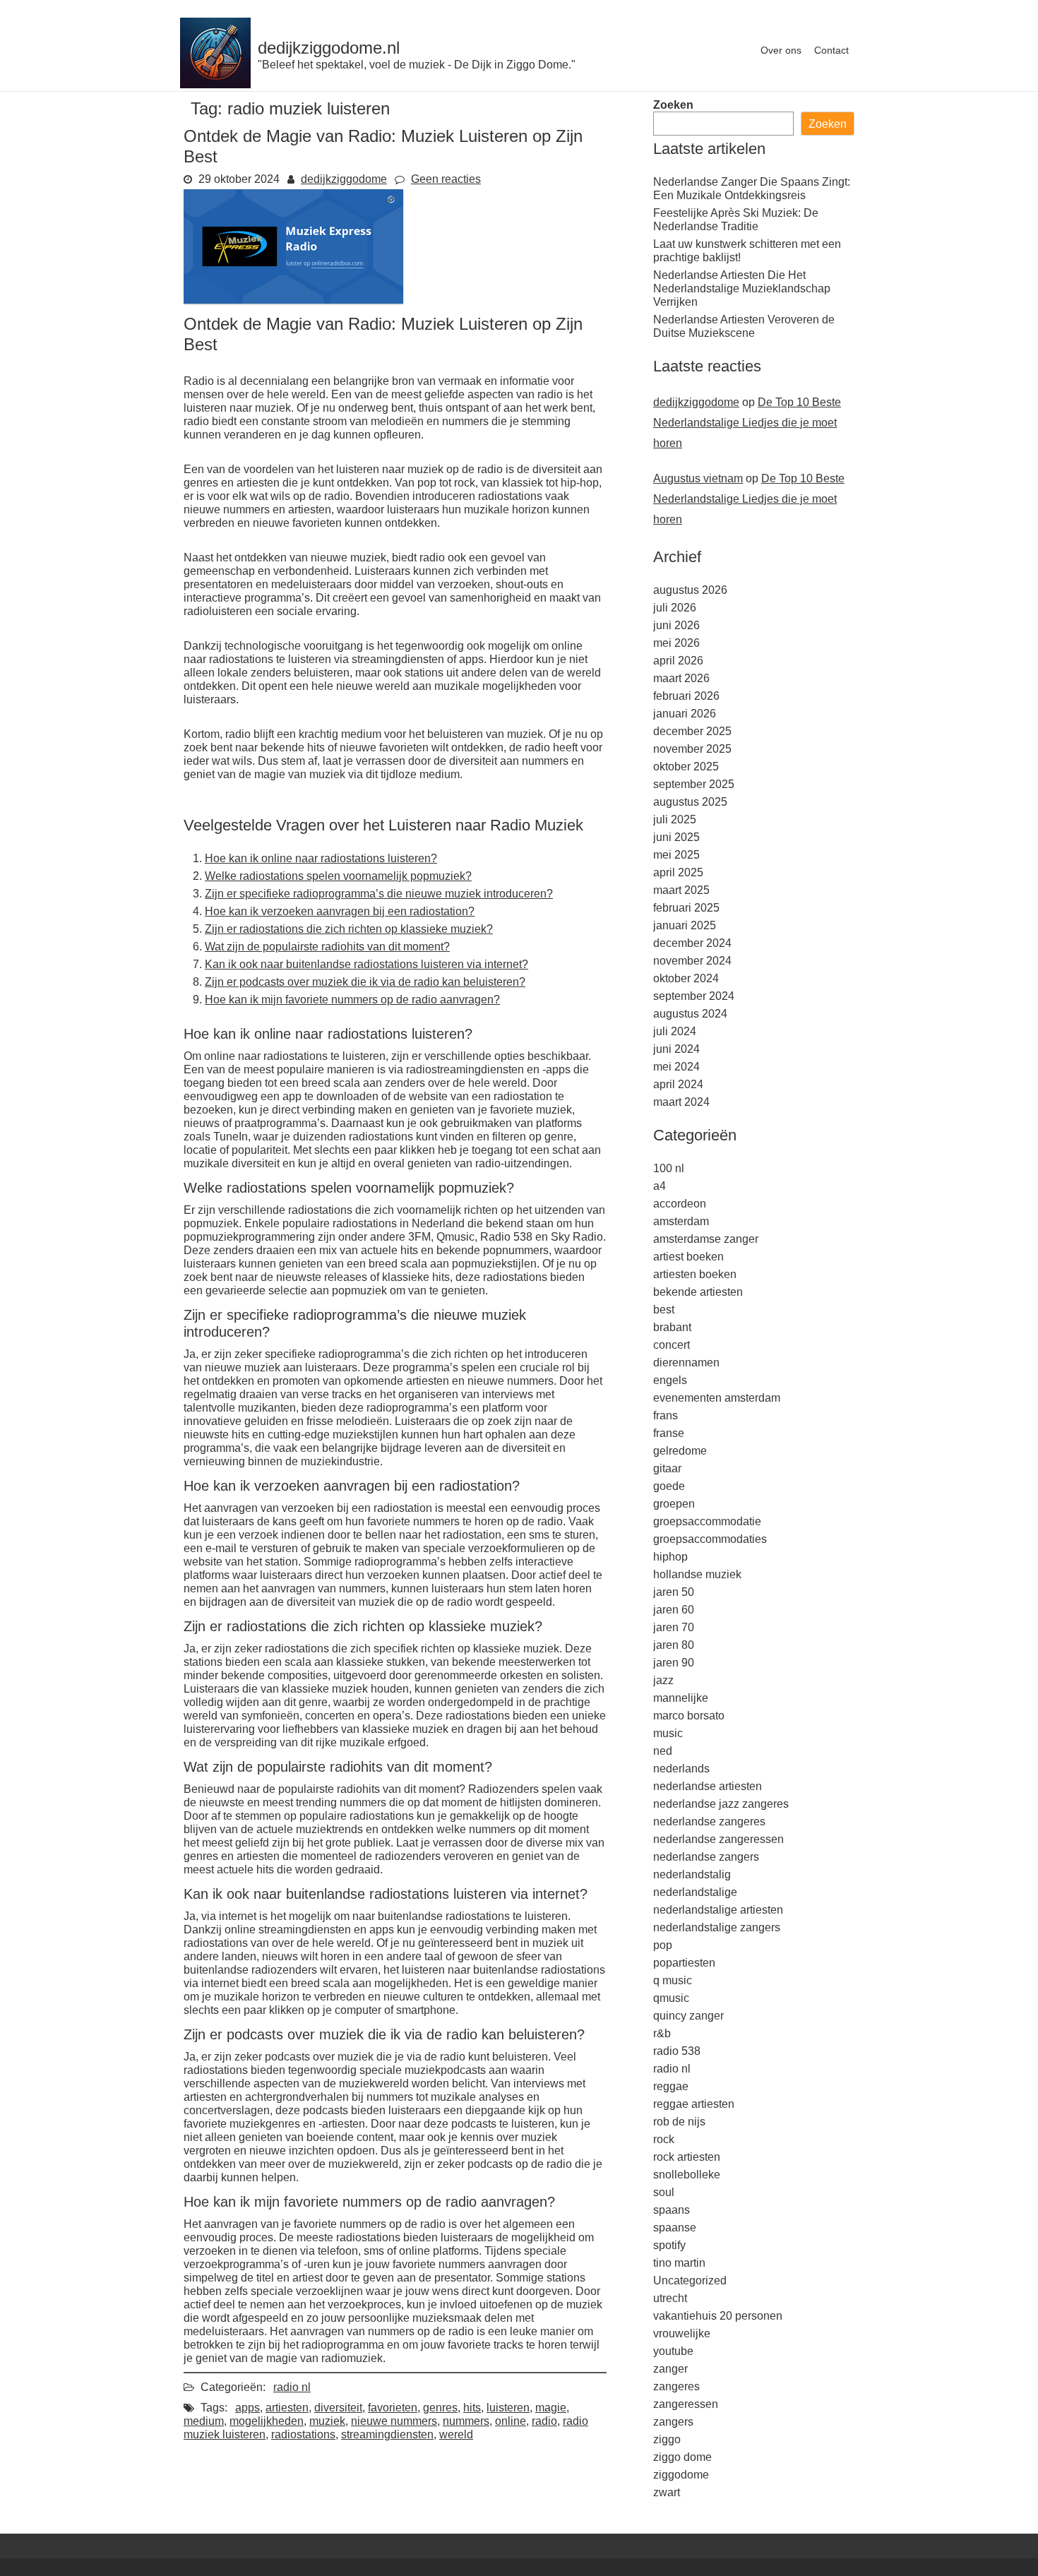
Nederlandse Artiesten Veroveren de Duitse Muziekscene (744, 326)
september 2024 (694, 996)
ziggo (667, 2439)
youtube (673, 2351)
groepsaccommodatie (707, 1521)
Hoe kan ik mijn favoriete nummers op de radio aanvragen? (352, 1000)
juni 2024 (676, 1049)
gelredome (680, 1451)
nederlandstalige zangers (717, 1927)
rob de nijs (679, 2122)
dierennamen (686, 1362)
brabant (672, 1327)
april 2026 (678, 661)
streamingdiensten (387, 2434)
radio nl (292, 2387)
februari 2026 (686, 696)
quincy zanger (688, 2016)
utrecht (670, 2298)
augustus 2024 (690, 1014)
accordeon (680, 1204)
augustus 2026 (690, 590)
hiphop (670, 1557)
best (664, 1310)
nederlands (681, 1769)
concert (672, 1345)
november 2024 (692, 961)
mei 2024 (676, 1067)
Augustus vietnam (698, 478)
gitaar (667, 1468)
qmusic (671, 1998)
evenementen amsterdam (717, 1398)
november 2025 (692, 749)
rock (664, 2139)
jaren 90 (674, 1663)
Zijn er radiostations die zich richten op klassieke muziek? (349, 929)
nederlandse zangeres (709, 1821)
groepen (674, 1504)
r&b (662, 2033)
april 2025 (678, 872)
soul (664, 2192)
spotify (669, 2245)
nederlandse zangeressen (718, 1839)
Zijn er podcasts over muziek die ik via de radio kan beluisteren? (365, 982)
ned (663, 1751)
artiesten (287, 2408)
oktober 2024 (686, 978)
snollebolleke (687, 2175)
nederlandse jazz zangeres (721, 1804)
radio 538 (677, 2051)
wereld (456, 2434)
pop (663, 1945)
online (511, 2421)
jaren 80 (674, 1645)
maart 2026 (681, 678)
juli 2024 (675, 1031)
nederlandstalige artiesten (718, 1910)
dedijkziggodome (344, 179)
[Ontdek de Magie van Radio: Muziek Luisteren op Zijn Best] (293, 300)
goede (669, 1486)
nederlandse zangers (706, 1857)
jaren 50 (674, 1592)
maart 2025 (681, 890)
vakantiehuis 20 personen (718, 2316)
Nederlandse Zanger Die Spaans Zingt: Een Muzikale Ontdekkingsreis (752, 189)
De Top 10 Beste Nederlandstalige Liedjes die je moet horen (747, 423)
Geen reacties (446, 179)
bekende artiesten (698, 1292)
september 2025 (694, 784)
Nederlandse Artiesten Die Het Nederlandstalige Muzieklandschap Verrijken (742, 288)
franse (669, 1433)
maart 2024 (681, 1102)
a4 (660, 1186)
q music (673, 1980)
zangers (673, 2422)
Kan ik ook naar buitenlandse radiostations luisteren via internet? (366, 964)
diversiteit (338, 2408)
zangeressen (686, 2404)
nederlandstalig (692, 1874)
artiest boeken (688, 1257)
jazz (663, 1680)
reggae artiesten (694, 2104)
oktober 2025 (686, 767)
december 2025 (692, 731)
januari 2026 (685, 714)
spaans (672, 2210)
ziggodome (681, 2475)
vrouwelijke (682, 2333)
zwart (667, 2492)
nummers (466, 2421)
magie (551, 2408)
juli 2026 (675, 608)
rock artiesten (687, 2157)
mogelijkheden (267, 2421)
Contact (831, 50)
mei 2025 (676, 855)
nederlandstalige (695, 1892)
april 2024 (678, 1084)
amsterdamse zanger (706, 1239)
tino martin (679, 2263)
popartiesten (684, 1963)
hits (472, 2408)
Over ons (781, 50)
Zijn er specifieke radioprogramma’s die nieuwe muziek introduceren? (379, 894)
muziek (327, 2421)
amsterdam (681, 1221)
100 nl (669, 1168)
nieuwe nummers (394, 2421)
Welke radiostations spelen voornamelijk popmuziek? (338, 876)
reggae (671, 2086)
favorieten (393, 2408)
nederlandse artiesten (708, 1786)
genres (440, 2408)
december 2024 (692, 943)
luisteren (508, 2408)
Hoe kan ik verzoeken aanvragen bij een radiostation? (340, 911)
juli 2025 (675, 819)
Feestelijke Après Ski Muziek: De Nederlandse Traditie (736, 220)
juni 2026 (676, 625)
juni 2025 (676, 837)
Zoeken (673, 105)
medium (204, 2421)
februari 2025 (686, 908)
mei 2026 (676, 643)
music (668, 1733)
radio (544, 2421)
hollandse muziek (697, 1574)
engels (670, 1380)
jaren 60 (674, 1610)
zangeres (676, 2386)
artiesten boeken (695, 1274)
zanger (670, 2369)
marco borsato (689, 1716)
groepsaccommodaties (710, 1539)
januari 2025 (685, 925)
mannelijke (681, 1698)
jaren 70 (674, 1627)
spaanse (675, 2228)
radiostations (303, 2434)
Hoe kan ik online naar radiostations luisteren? (321, 858)
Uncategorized (690, 2280)
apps (247, 2408)
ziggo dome (682, 2457)
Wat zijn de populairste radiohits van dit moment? (327, 947)
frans (666, 1415)
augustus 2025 (690, 802)
